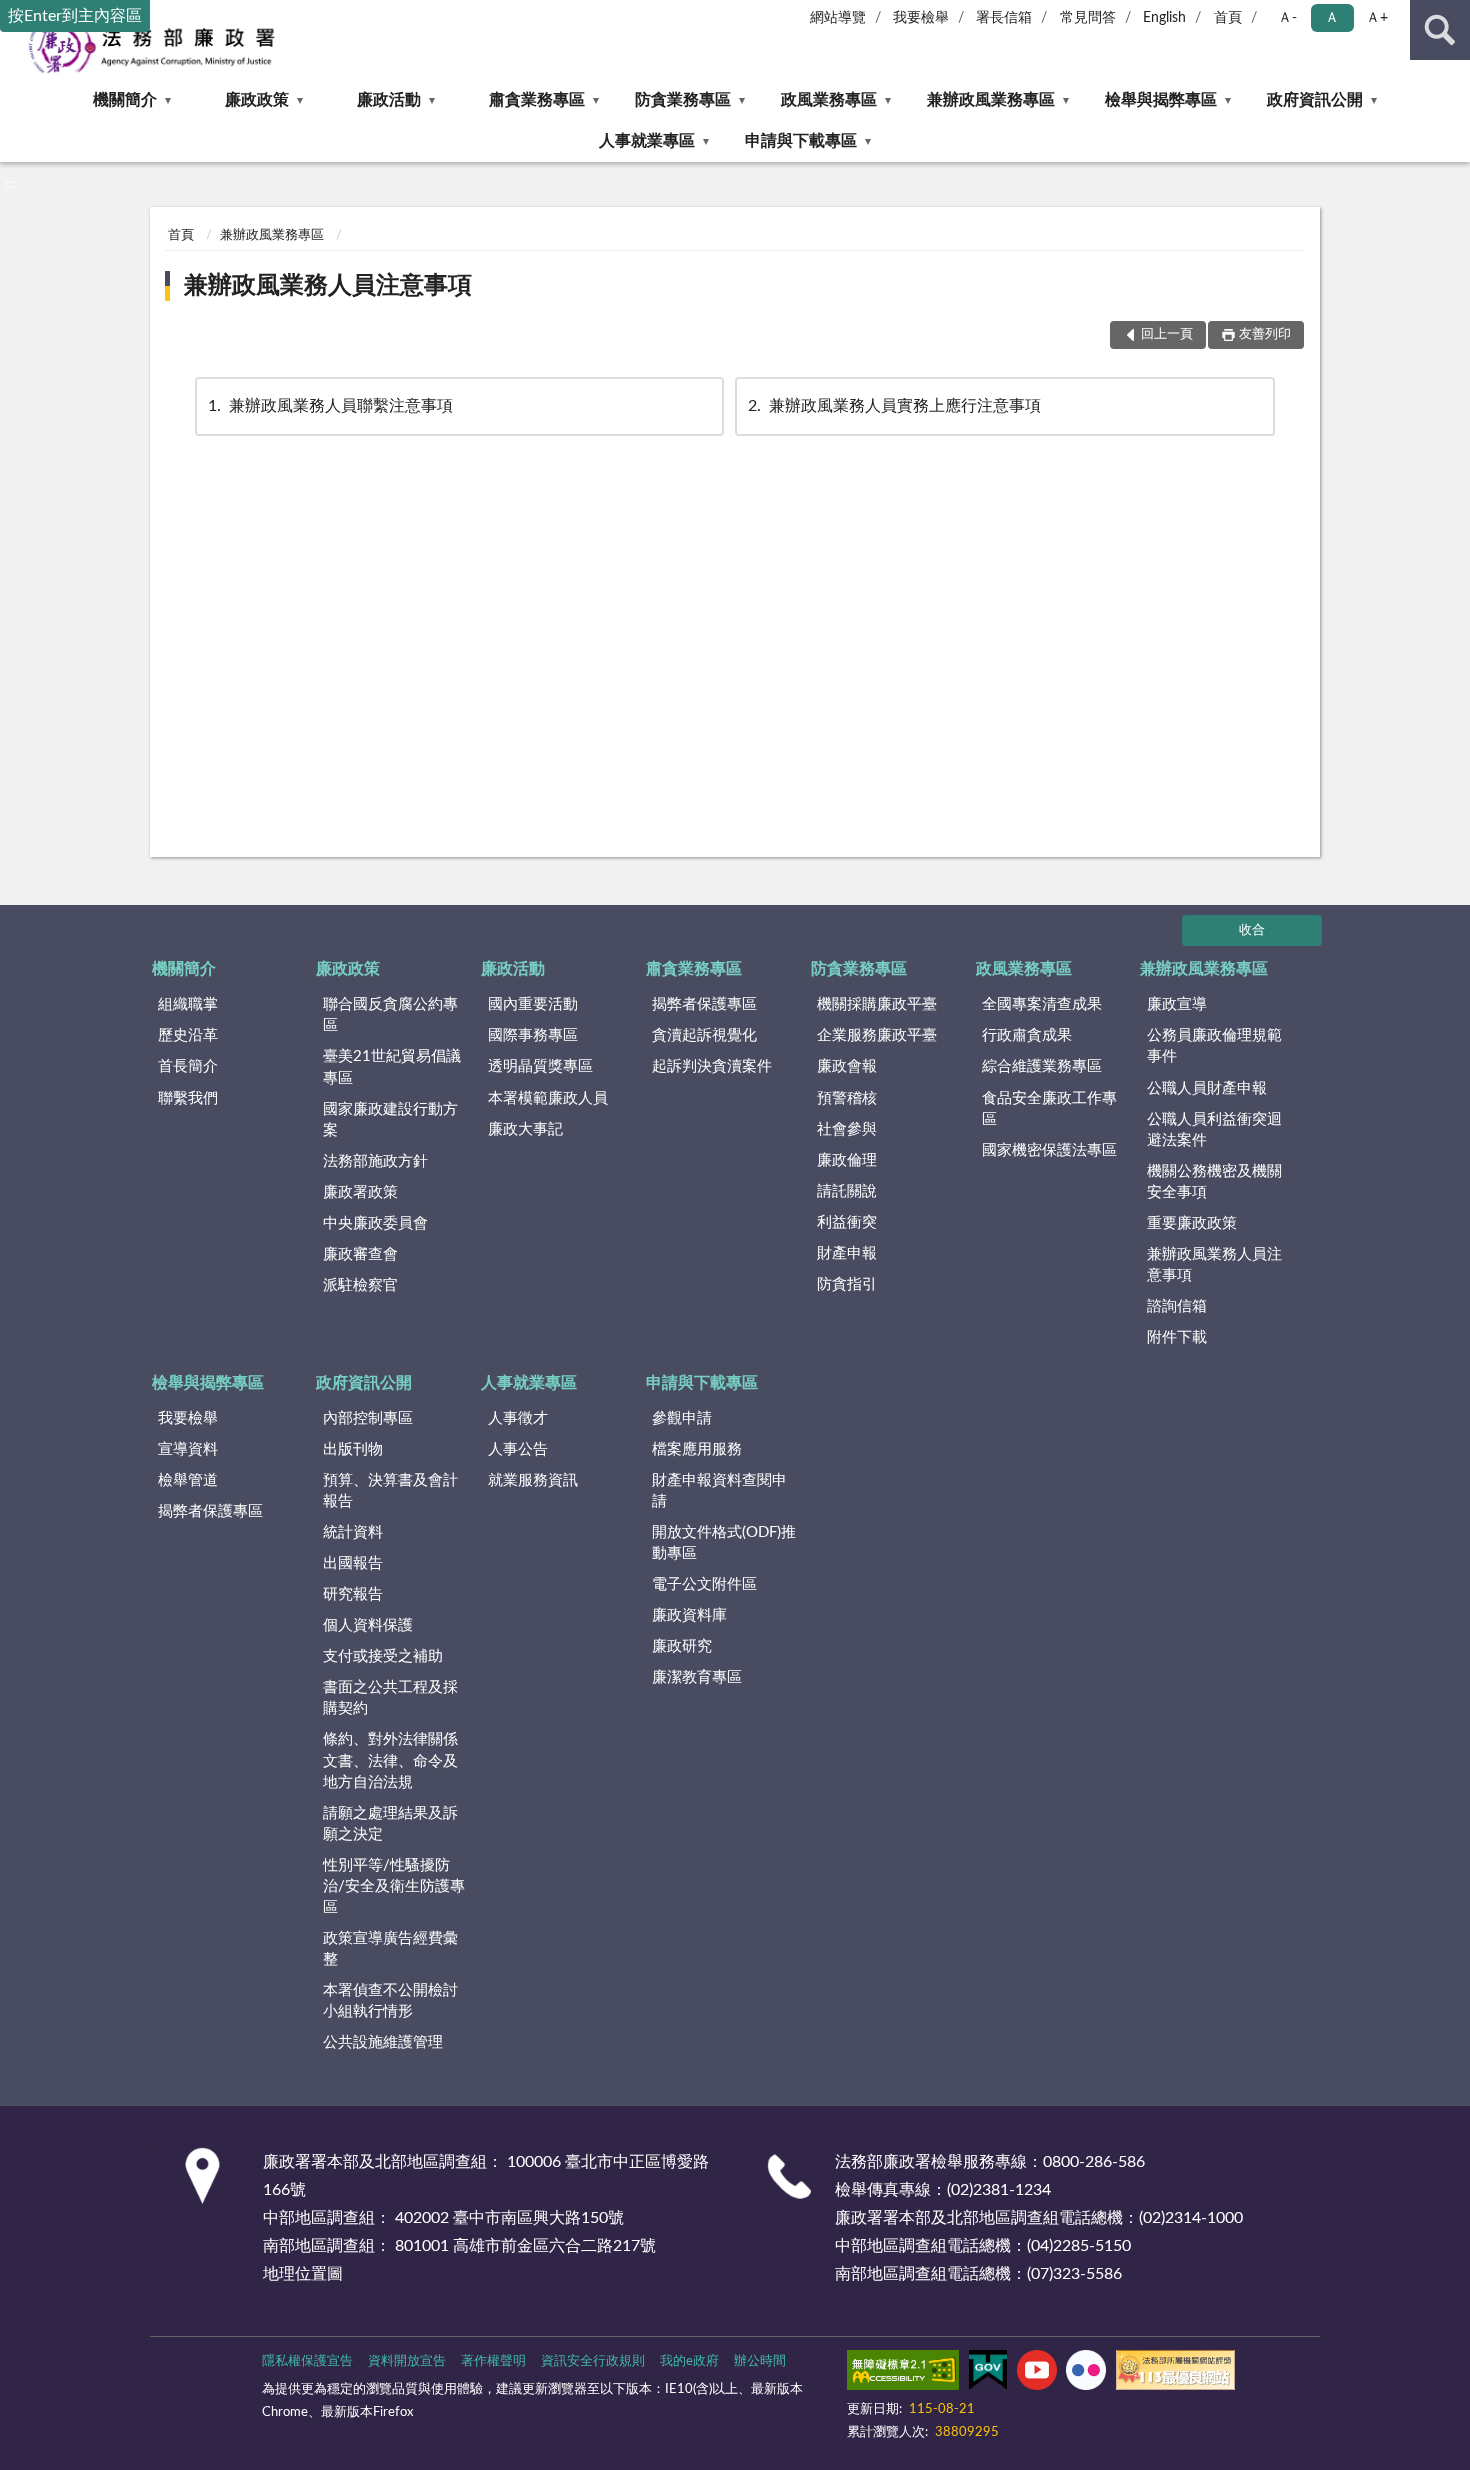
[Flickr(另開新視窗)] (1086, 2374)
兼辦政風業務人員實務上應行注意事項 (894, 406)
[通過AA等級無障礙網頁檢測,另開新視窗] (903, 2374)
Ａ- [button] (1287, 18)
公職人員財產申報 (1207, 1088)
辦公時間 (760, 2361)
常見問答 (1088, 18)
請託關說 (847, 1191)
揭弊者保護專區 (704, 1004)
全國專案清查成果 (1042, 1004)
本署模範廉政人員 (548, 1098)
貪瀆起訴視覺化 (704, 1035)
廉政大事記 (525, 1129)
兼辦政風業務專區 (991, 100)
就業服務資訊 (533, 1480)
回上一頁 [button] (1167, 334)
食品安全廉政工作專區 (1049, 1109)
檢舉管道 (188, 1480)
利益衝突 (847, 1222)
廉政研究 (682, 1646)
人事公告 (518, 1449)
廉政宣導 (1177, 1004)
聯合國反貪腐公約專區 (390, 1015)
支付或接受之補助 (383, 1656)
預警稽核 (847, 1098)
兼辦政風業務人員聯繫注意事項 (330, 406)
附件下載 (1177, 1337)
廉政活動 (389, 100)
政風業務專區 (829, 100)
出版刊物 (353, 1449)
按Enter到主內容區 (75, 16)
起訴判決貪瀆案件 (712, 1066)
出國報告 (353, 1563)
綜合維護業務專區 (1042, 1066)
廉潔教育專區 (697, 1677)
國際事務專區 (533, 1035)
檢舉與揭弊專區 (1161, 100)
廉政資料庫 (689, 1615)
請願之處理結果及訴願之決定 (390, 1824)
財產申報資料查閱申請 (719, 1491)
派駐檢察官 (360, 1285)
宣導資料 (188, 1449)
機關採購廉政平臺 (877, 1004)
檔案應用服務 (697, 1449)
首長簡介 (188, 1066)
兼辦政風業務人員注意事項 (328, 286)
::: (9, 184)
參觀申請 (682, 1418)
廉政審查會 (360, 1254)
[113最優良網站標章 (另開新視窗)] (1175, 2374)
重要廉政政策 (1192, 1223)
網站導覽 (838, 18)
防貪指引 (847, 1284)
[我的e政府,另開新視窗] (988, 2374)
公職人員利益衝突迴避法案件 (1214, 1130)
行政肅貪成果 (1027, 1035)
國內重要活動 (533, 1004)
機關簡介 (125, 100)
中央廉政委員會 (375, 1223)
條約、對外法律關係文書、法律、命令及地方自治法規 (390, 1760)
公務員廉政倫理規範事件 (1214, 1046)
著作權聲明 (493, 2361)
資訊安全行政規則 (593, 2361)
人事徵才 (518, 1418)
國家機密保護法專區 (1049, 1150)
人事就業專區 (647, 141)
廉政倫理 (847, 1160)
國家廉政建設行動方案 (390, 1120)
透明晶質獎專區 (540, 1066)
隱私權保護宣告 (307, 2361)
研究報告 (353, 1594)
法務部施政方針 (375, 1161)
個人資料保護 (368, 1625)
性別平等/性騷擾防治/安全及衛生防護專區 (394, 1886)
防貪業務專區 (683, 100)
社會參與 (847, 1129)
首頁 (1228, 18)
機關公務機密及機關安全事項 (1214, 1182)
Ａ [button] (1332, 18)
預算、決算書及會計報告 (390, 1491)
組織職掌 (188, 1004)
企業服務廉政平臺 (877, 1035)
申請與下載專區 (801, 141)
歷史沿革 (188, 1035)
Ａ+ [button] (1377, 18)
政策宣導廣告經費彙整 (390, 1949)
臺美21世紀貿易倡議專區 (392, 1067)
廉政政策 (257, 100)
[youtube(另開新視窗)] (1037, 2374)
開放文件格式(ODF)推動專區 (724, 1543)
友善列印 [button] (1265, 334)
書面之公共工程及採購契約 (390, 1698)
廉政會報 (847, 1066)
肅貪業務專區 (537, 100)
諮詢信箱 (1177, 1306)
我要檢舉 (921, 18)
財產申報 (847, 1253)
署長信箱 (1004, 18)
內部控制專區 (368, 1418)
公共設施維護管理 (383, 2042)
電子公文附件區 (704, 1584)
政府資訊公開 (1315, 100)
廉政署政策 (360, 1192)
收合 (1252, 930)
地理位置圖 (303, 2274)
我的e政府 (689, 2361)
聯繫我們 (188, 1098)
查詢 (1440, 30)
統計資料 (353, 1532)
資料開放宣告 (407, 2361)
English (1164, 18)
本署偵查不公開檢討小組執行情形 (390, 2001)
